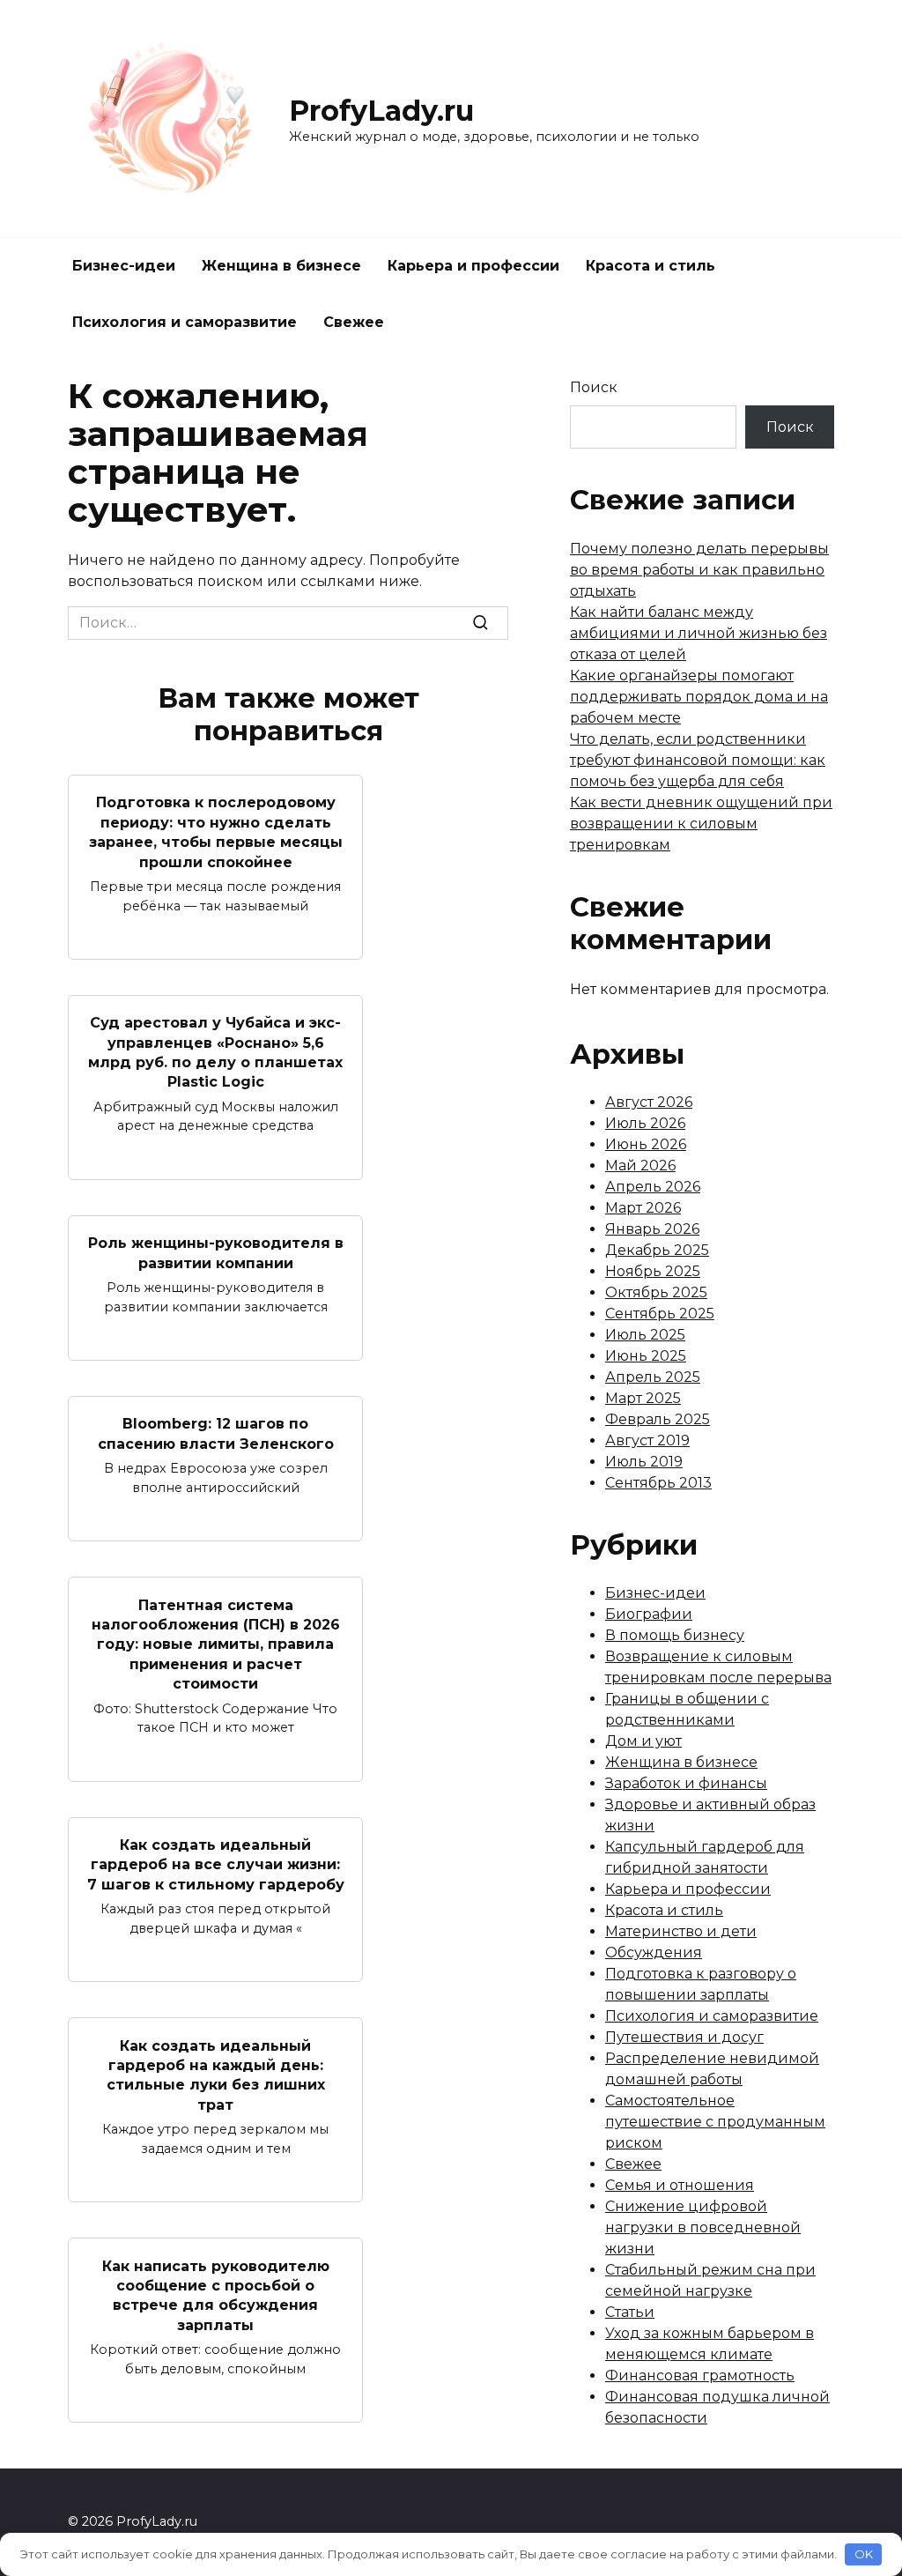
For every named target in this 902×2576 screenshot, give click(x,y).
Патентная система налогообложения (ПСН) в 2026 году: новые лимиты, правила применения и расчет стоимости (216, 1644)
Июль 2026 (645, 1123)
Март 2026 (643, 1208)
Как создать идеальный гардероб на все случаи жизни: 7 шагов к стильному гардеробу (216, 1865)
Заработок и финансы (686, 1783)
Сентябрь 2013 (658, 1483)
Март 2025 (643, 1398)
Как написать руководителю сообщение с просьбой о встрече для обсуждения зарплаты (216, 2295)
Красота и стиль (651, 266)
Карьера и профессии (473, 266)
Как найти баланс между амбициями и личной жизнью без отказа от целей (699, 633)
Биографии (649, 1614)
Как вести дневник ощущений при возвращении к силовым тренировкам (701, 824)
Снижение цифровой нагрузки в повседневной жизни (703, 2227)
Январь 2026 (652, 1229)
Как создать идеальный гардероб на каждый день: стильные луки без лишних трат (216, 2075)
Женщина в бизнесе (281, 266)
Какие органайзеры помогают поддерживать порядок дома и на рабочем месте (699, 697)
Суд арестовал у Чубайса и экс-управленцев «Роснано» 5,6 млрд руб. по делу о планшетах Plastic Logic (215, 1052)
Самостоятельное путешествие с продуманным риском (715, 2122)
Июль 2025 (645, 1335)
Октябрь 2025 (656, 1292)
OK (864, 2554)
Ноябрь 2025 (653, 1271)
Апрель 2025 (653, 1377)
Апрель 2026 (653, 1187)
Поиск (594, 387)
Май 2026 (640, 1166)
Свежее (354, 322)
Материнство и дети (681, 1931)
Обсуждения (654, 1952)
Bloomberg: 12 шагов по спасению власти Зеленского (216, 1433)
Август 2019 (647, 1440)
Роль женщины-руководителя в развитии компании (216, 1253)
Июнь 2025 (646, 1356)
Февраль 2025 (658, 1419)
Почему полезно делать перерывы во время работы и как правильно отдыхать (699, 570)
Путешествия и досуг (684, 2037)
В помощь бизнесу (675, 1635)
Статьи (630, 2312)
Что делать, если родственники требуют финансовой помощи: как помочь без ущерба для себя (698, 760)
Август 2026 (649, 1102)
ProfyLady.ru (381, 111)
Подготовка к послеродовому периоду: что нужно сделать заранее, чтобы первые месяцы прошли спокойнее (216, 832)
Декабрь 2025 (657, 1250)
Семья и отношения (680, 2185)
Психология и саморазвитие (185, 322)
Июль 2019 (644, 1462)
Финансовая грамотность (700, 2376)
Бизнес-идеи (124, 266)
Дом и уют (643, 1741)
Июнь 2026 (646, 1144)
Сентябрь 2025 (660, 1314)
